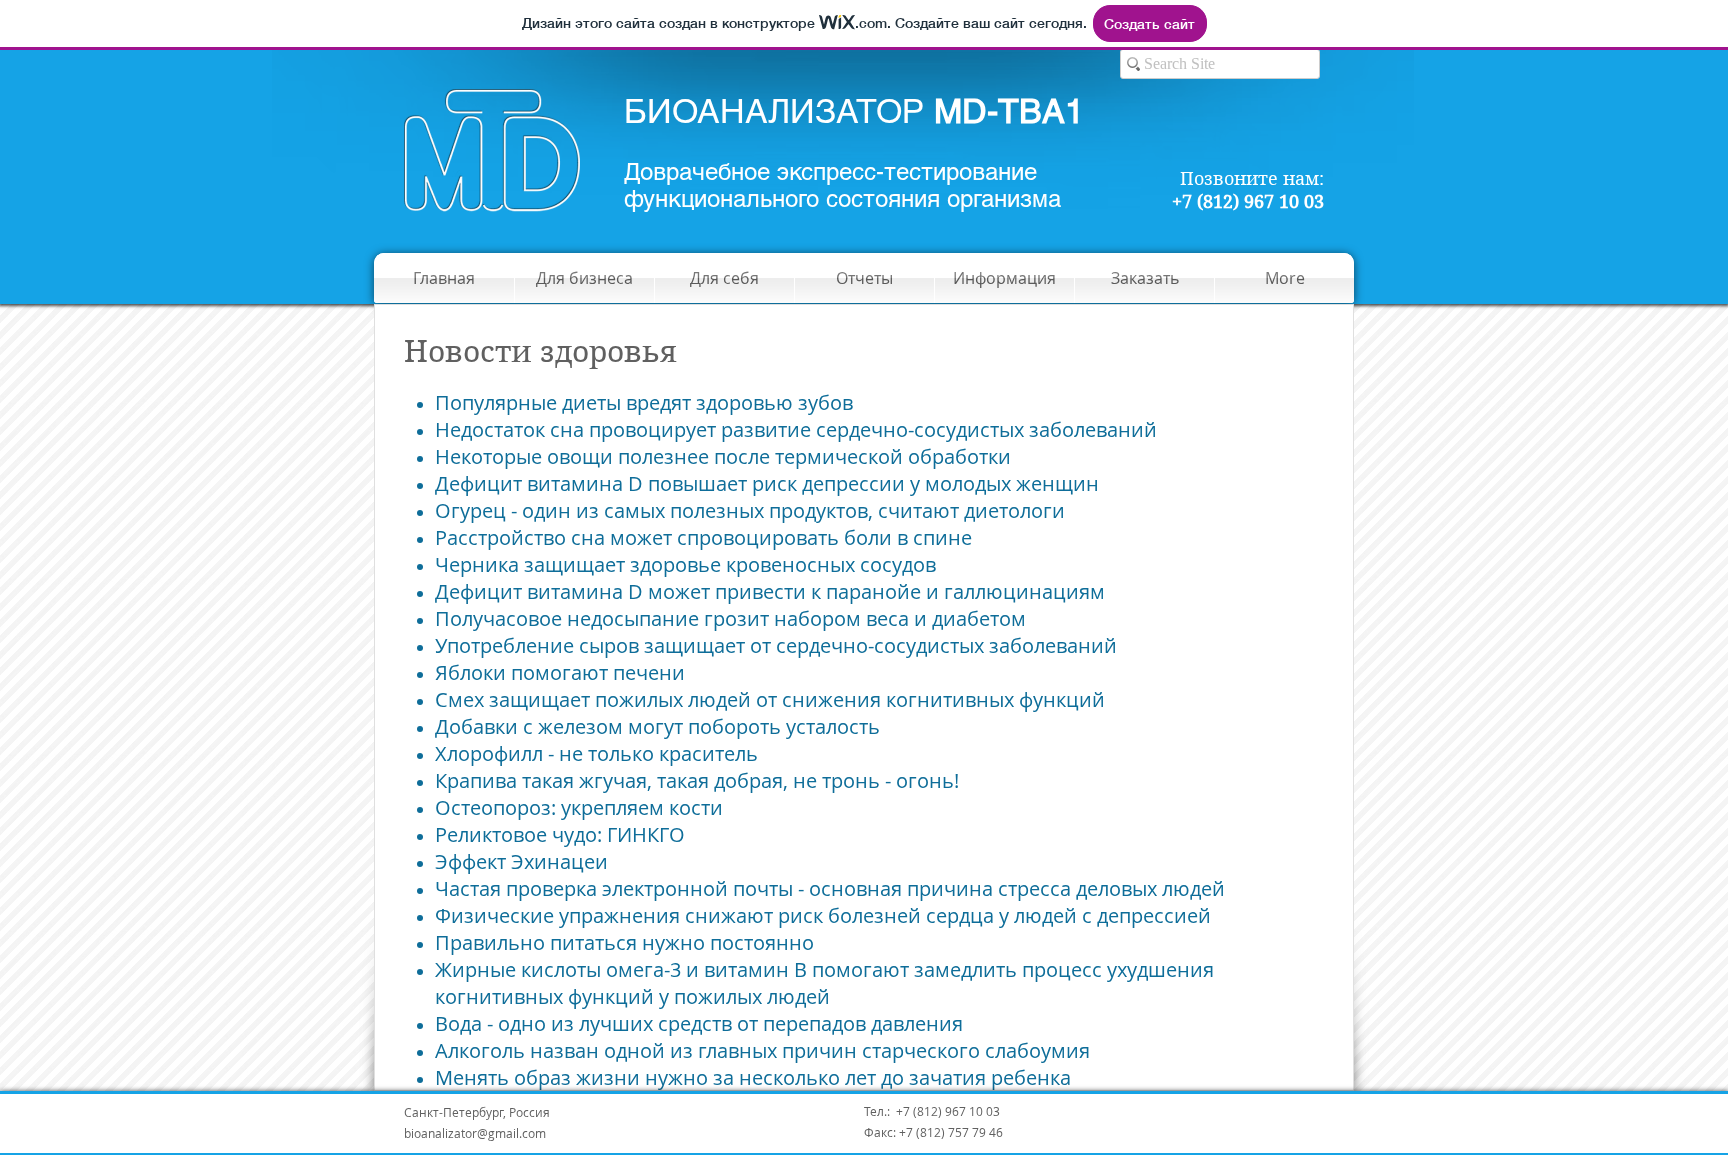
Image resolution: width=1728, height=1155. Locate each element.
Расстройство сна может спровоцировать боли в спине (703, 537)
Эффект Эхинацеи (521, 861)
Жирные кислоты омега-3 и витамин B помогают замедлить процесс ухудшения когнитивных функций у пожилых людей (824, 983)
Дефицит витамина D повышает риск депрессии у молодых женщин (767, 483)
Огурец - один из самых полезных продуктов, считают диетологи (750, 510)
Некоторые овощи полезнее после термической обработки (723, 456)
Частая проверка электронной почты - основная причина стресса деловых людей (830, 888)
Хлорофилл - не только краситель (596, 753)
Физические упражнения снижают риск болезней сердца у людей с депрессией (823, 915)
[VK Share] (1298, 1121)
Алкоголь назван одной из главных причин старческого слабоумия (762, 1050)
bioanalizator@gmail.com (475, 1133)
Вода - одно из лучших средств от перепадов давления (699, 1023)
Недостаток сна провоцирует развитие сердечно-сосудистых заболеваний (796, 429)
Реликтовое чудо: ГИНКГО (560, 834)
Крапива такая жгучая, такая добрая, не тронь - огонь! (697, 780)
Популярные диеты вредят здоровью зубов (644, 402)
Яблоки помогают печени (560, 672)
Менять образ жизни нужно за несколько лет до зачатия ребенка (753, 1077)
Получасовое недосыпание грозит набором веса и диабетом (730, 618)
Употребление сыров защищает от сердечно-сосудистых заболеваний (776, 645)
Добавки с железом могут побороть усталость (657, 726)
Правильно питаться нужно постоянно (624, 942)
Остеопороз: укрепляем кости (579, 807)
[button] (864, 278)
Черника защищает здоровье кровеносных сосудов (685, 564)
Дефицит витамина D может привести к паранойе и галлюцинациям (770, 591)
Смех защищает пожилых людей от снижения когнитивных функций (770, 699)
